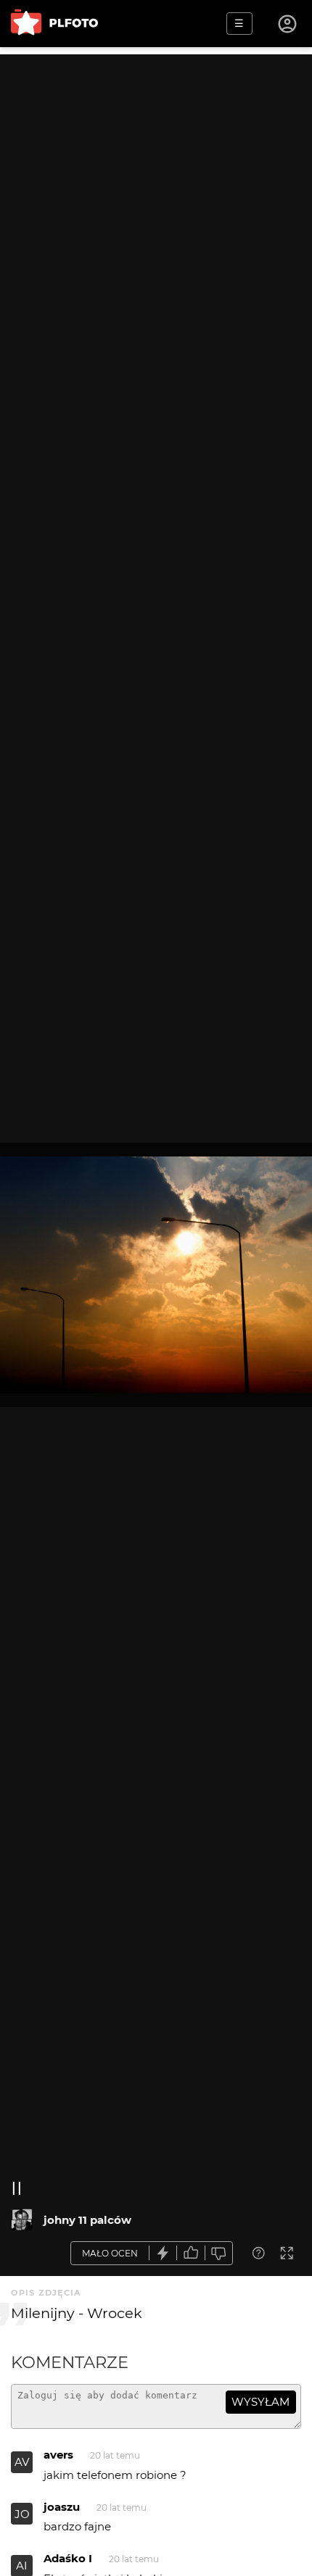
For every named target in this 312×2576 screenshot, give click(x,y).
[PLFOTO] (54, 24)
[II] (22, 2219)
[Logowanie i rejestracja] (288, 24)
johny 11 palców (87, 2220)
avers (58, 2455)
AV (22, 2462)
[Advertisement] (156, 210)
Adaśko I (68, 2558)
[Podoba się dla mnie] (191, 2253)
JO (22, 2514)
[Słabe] (219, 2253)
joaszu (62, 2507)
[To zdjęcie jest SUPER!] (163, 2253)
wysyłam (260, 2402)
